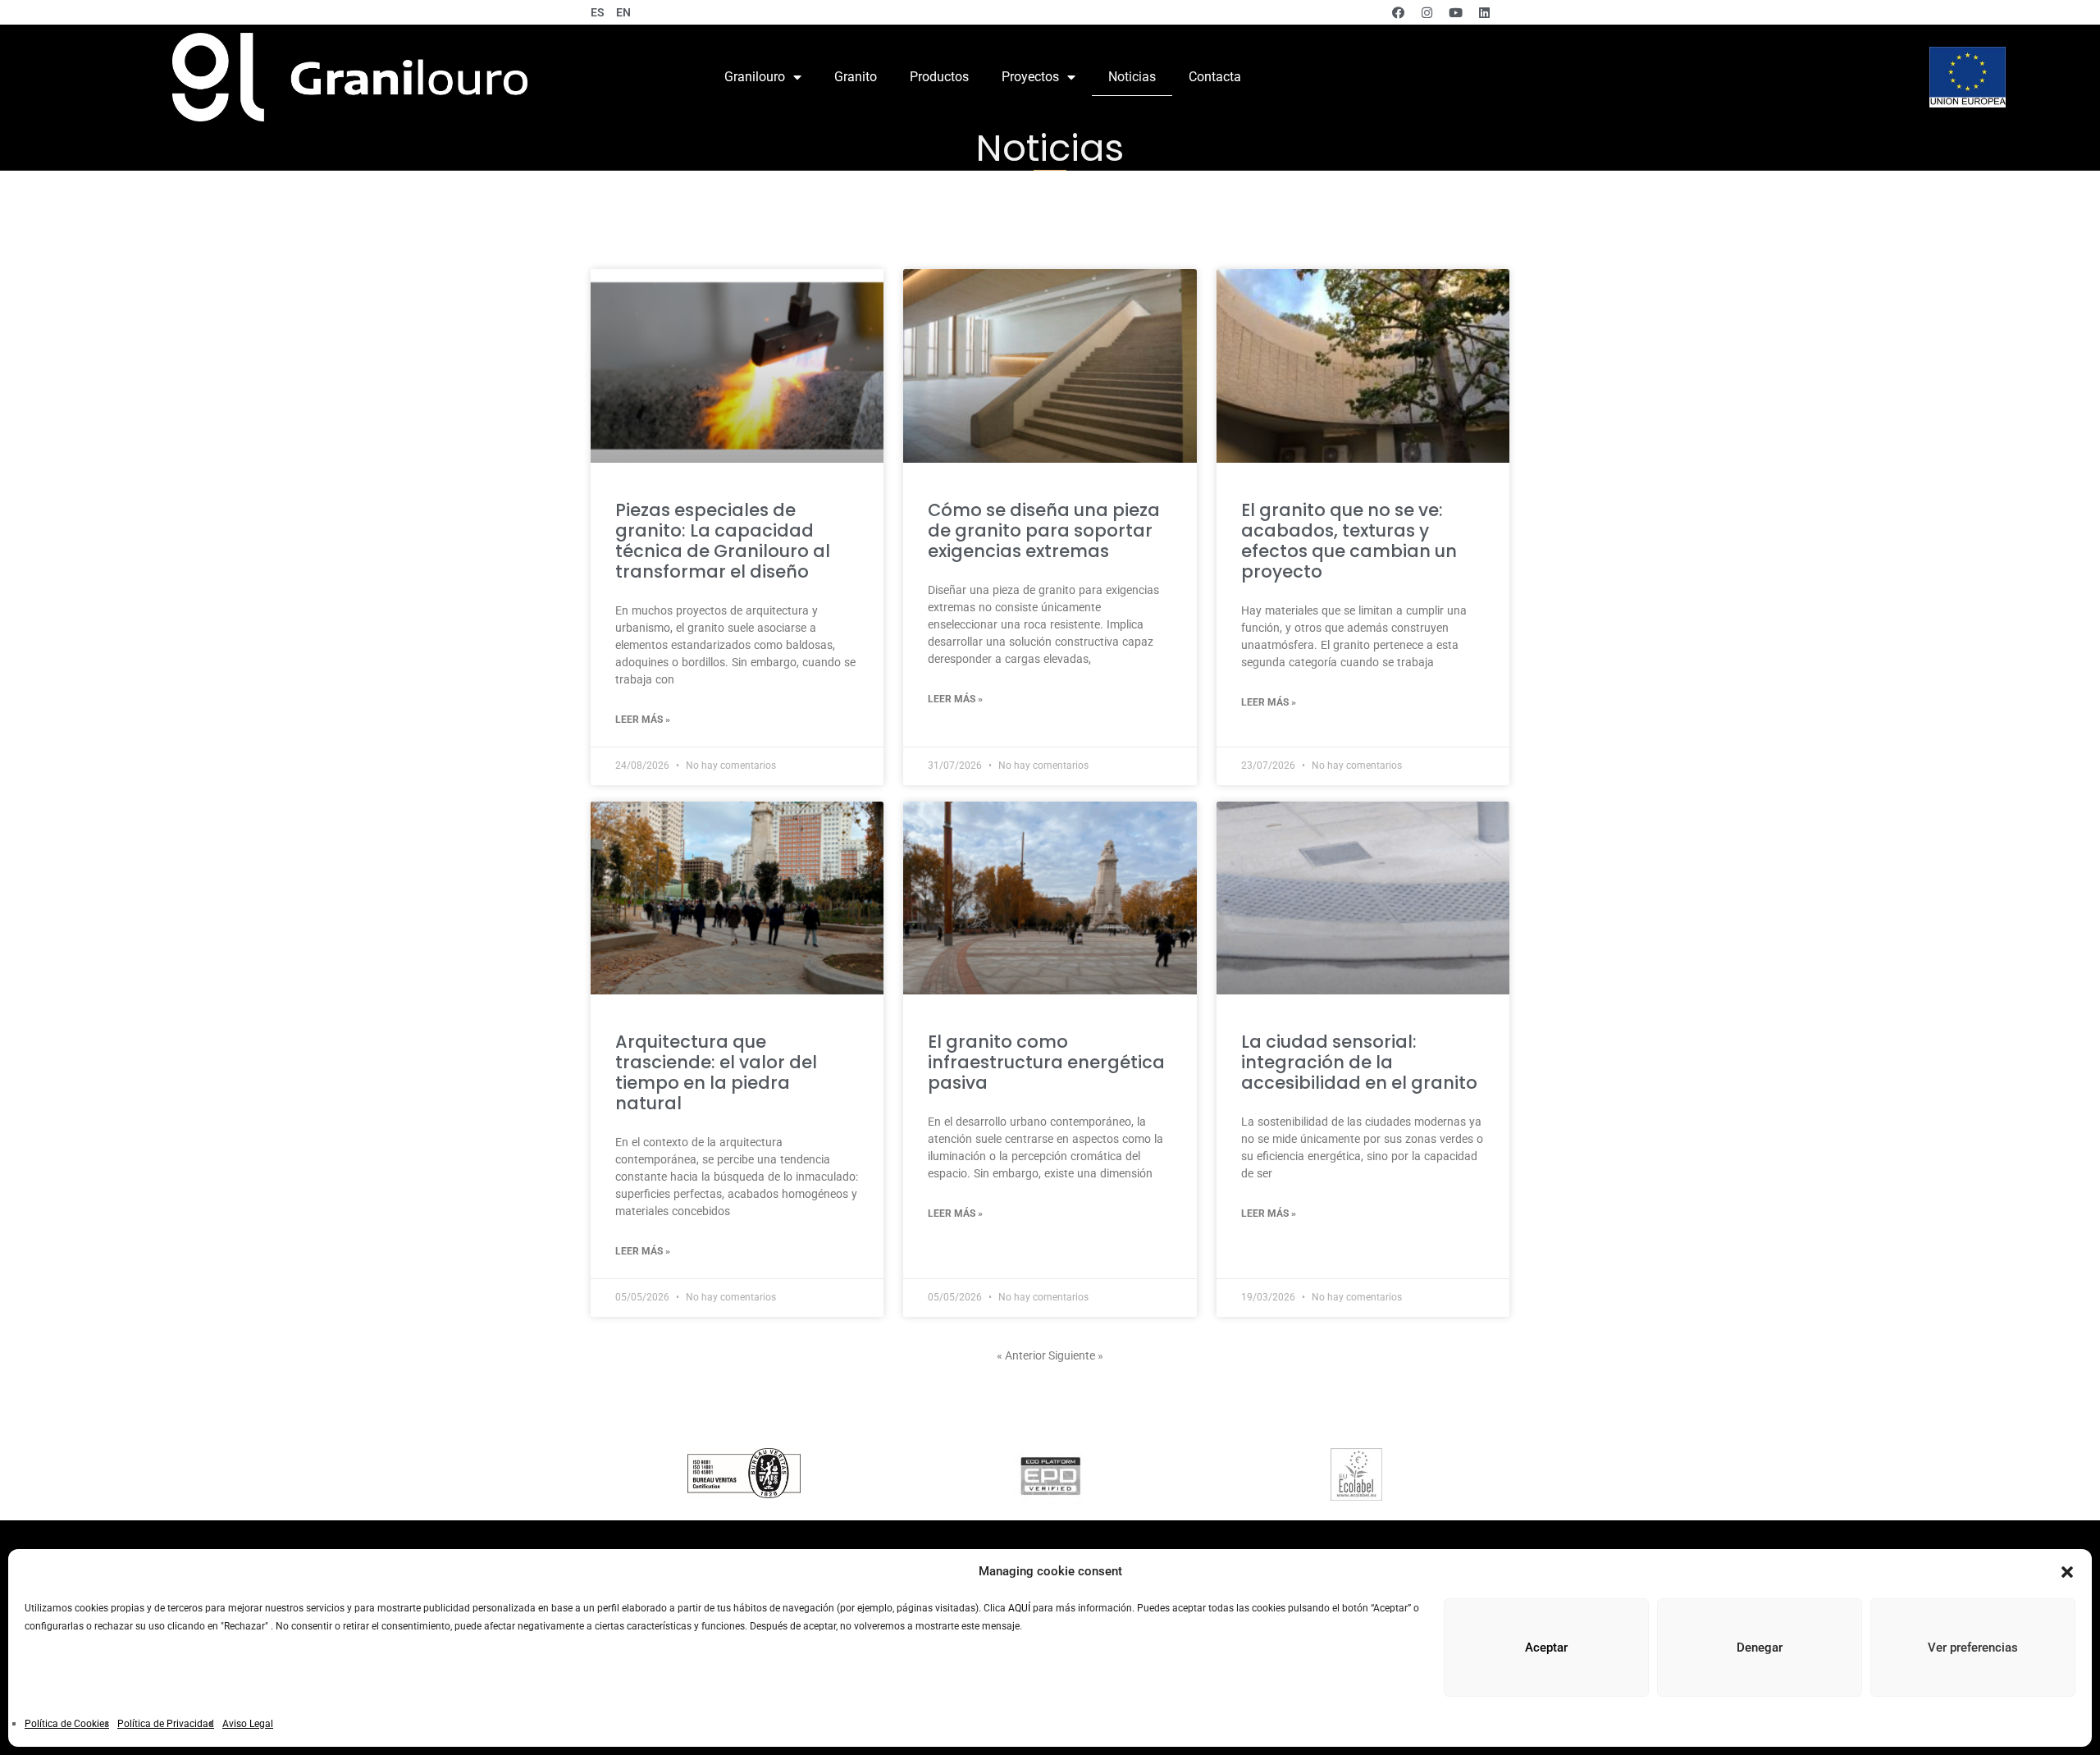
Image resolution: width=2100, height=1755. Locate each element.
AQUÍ (1019, 1608)
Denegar (1760, 1648)
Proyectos (1030, 77)
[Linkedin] (1484, 12)
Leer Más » (643, 720)
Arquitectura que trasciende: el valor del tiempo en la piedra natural (716, 1072)
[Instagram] (1427, 12)
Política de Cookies (67, 1724)
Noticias (1132, 77)
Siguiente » (1076, 1355)
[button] (2067, 1572)
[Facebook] (1398, 12)
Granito (856, 77)
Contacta (1215, 77)
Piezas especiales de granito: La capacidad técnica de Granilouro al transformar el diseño (723, 541)
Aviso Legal (248, 1724)
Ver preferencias (1973, 1648)
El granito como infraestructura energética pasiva (1046, 1062)
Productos (939, 77)
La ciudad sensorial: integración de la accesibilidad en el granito (1359, 1062)
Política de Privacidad (166, 1724)
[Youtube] (1455, 12)
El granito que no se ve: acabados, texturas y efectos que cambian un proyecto (1349, 541)
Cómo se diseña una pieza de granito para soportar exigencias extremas (1044, 530)
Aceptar (1546, 1648)
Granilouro (755, 77)
